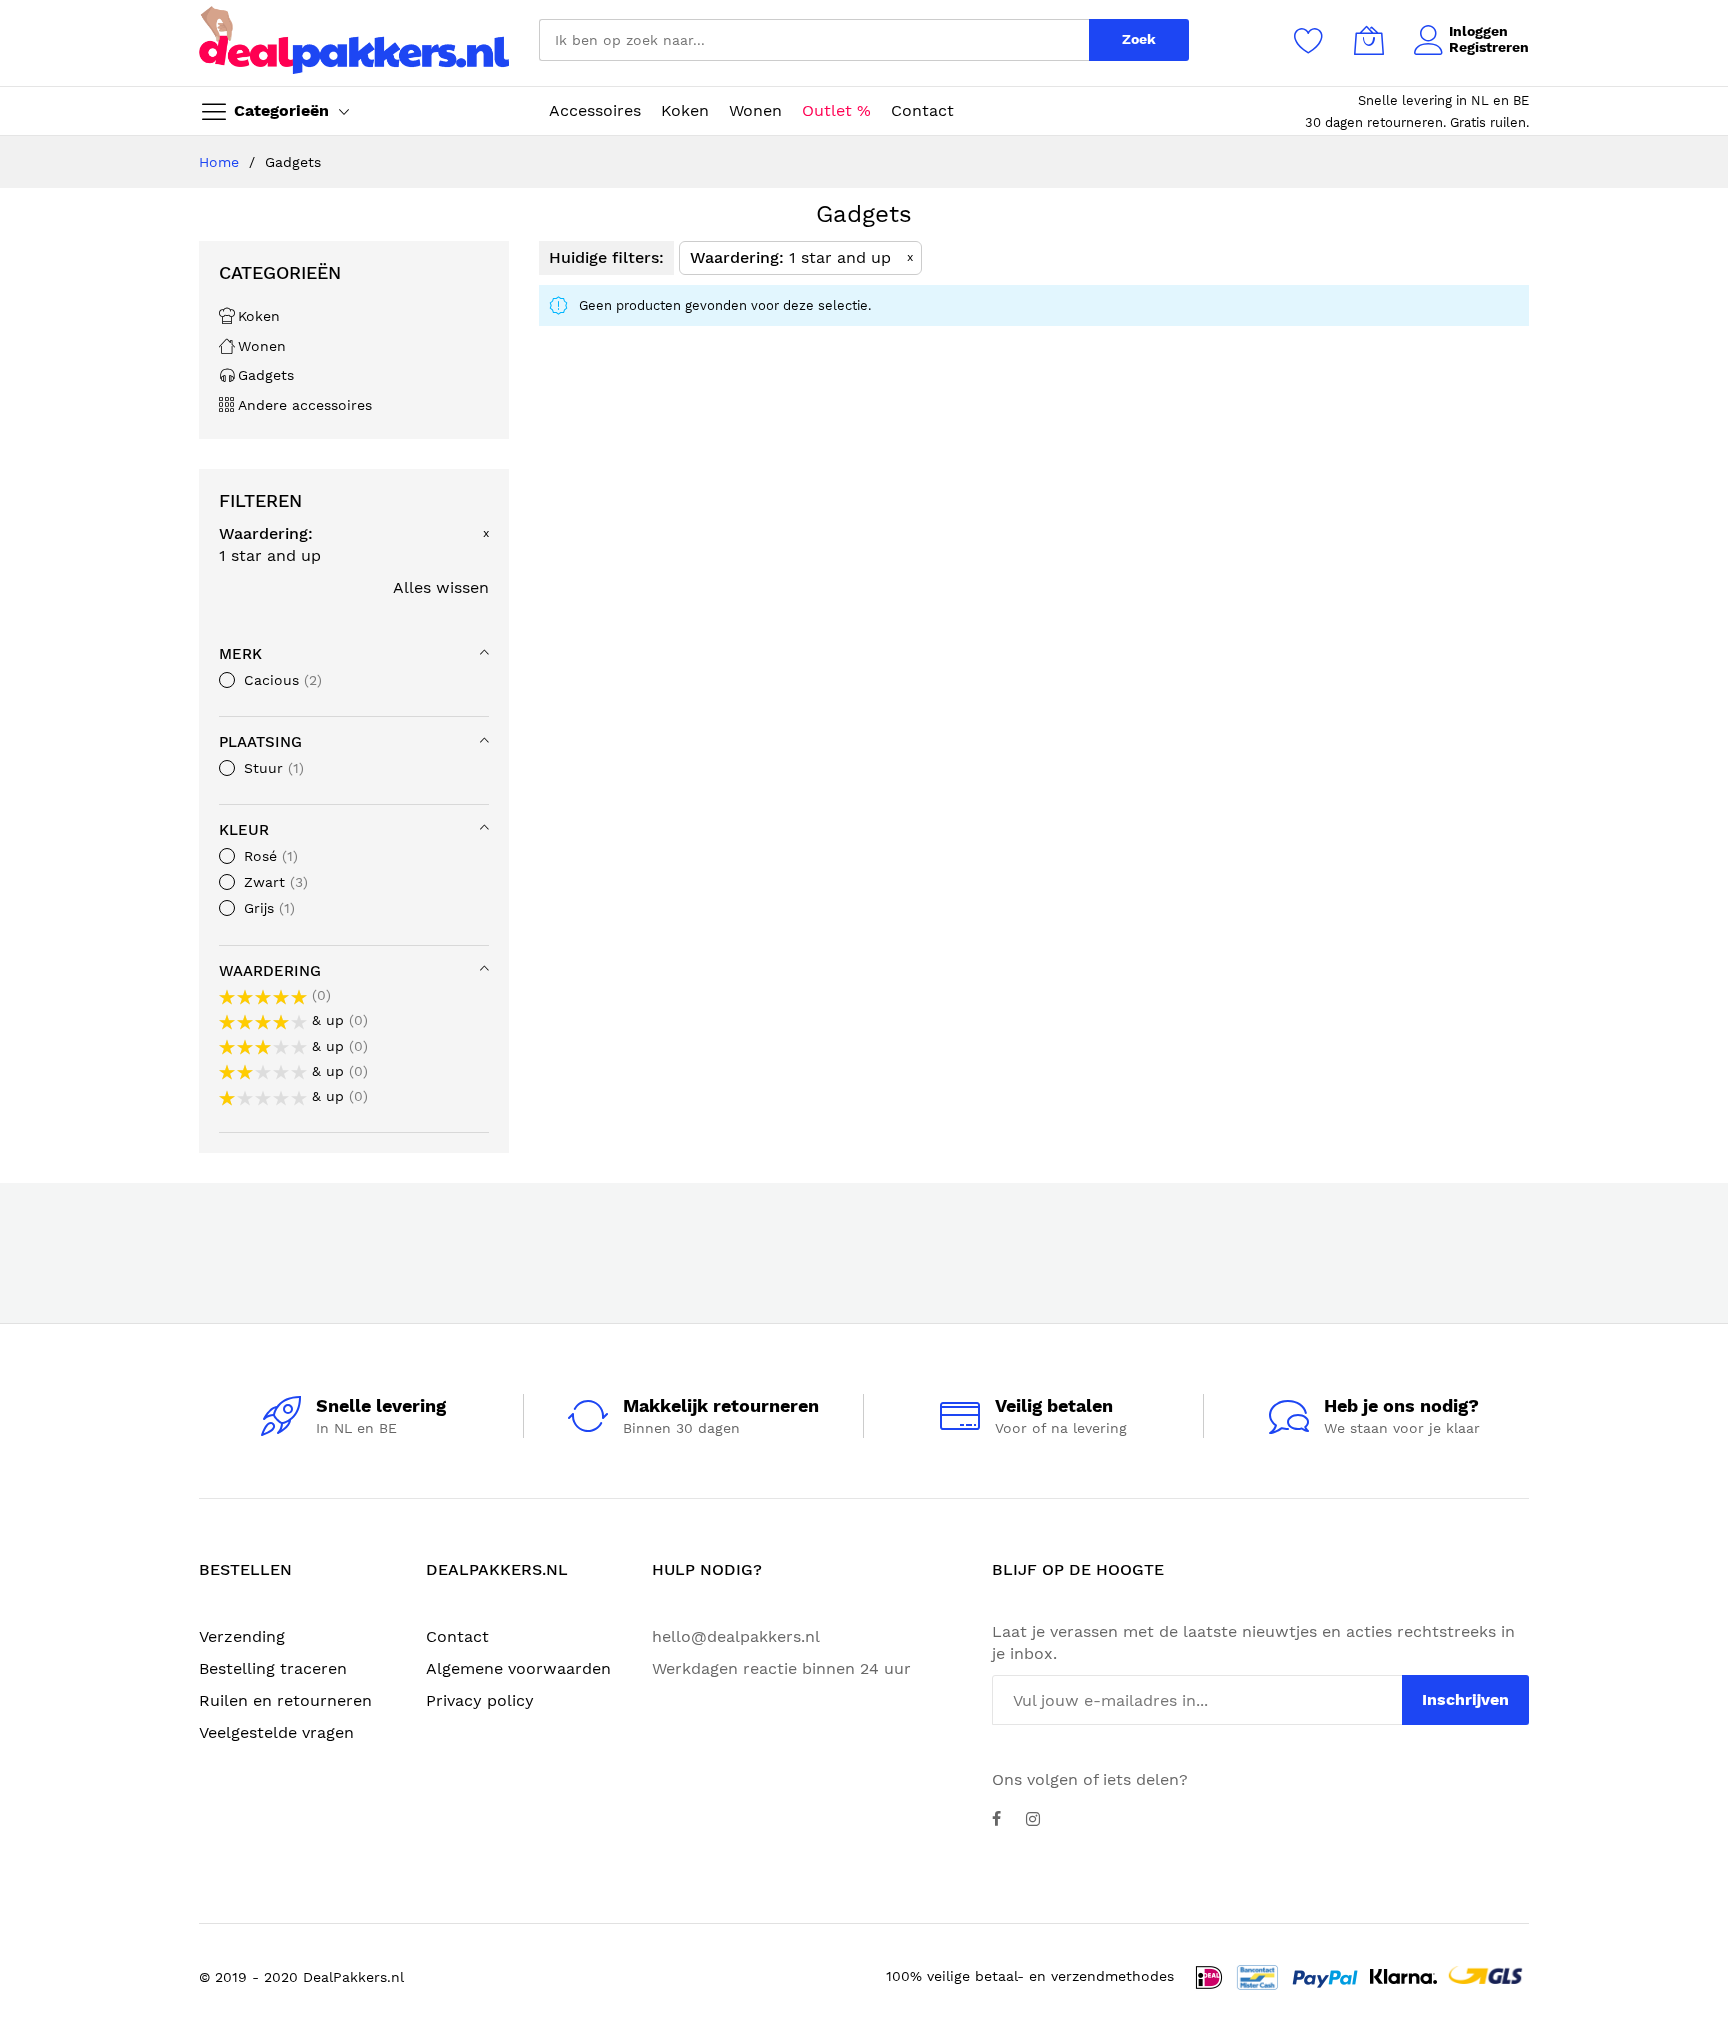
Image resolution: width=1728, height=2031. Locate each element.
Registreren (1489, 47)
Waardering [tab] (270, 971)
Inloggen (1478, 31)
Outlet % (836, 110)
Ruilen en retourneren (285, 1700)
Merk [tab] (240, 654)
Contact (457, 1636)
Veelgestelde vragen (276, 1732)
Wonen (755, 110)
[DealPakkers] (354, 40)
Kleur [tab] (244, 830)
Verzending (242, 1636)
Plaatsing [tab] (260, 742)
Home (221, 162)
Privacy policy (480, 1700)
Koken (685, 110)
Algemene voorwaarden (518, 1668)
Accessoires (595, 110)
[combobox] (814, 40)
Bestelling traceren (273, 1668)
